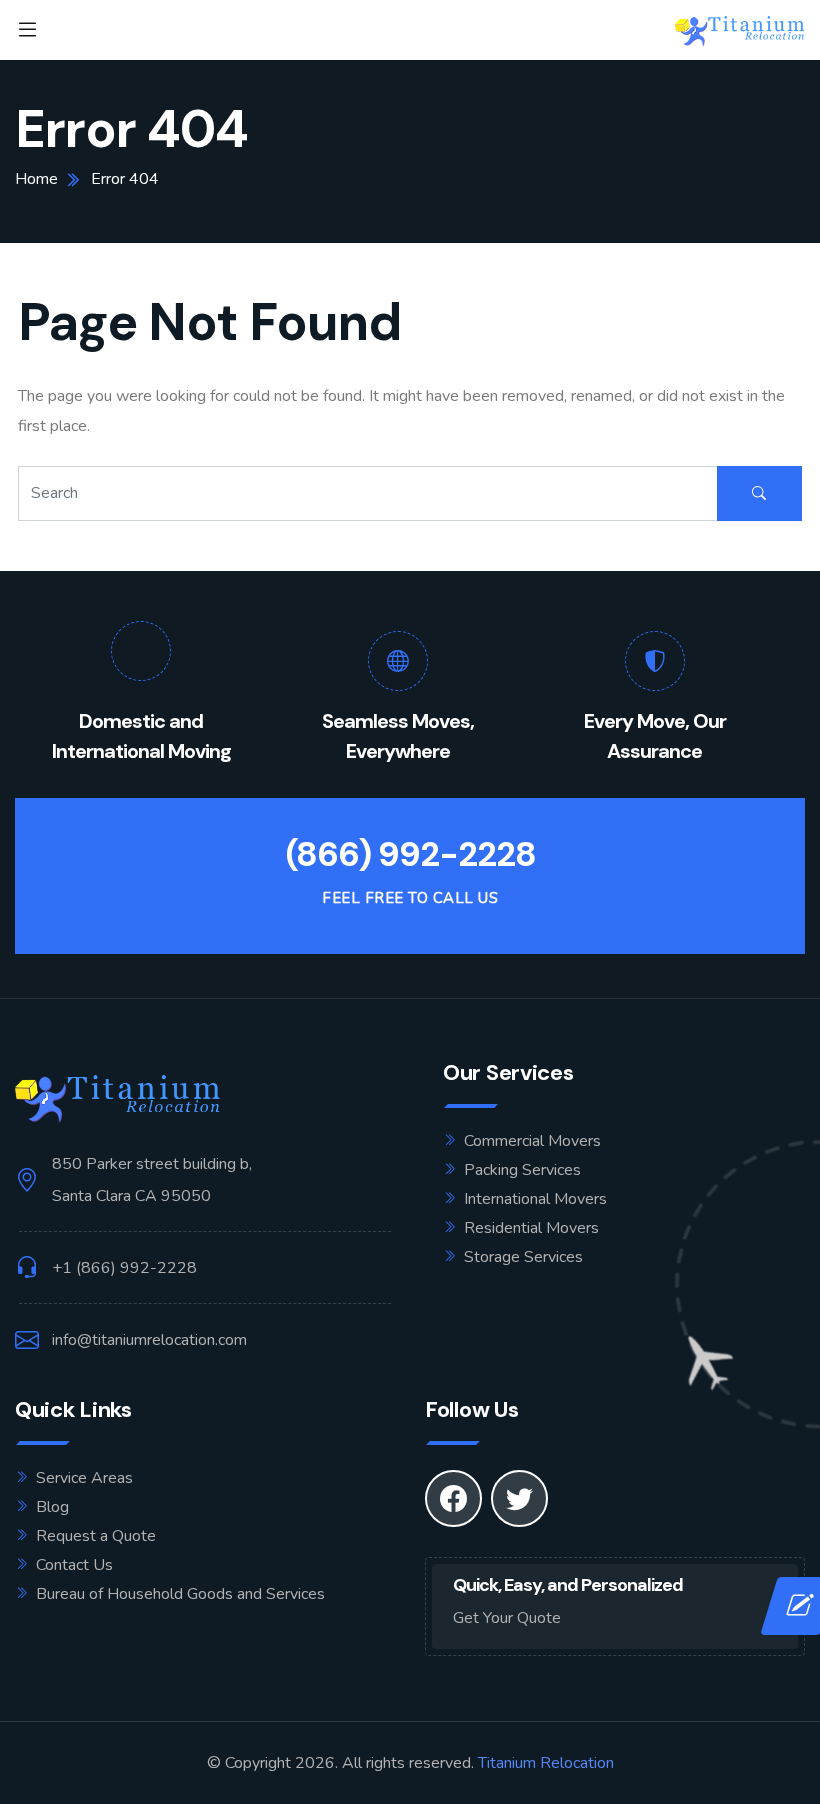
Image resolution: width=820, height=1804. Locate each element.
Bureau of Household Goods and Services (180, 1594)
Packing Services (522, 1170)
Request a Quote (96, 1536)
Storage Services (523, 1257)
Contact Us (74, 1565)
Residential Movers (531, 1228)
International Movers (535, 1199)
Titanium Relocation (546, 1763)
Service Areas (84, 1478)
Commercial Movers (532, 1141)
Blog (52, 1507)
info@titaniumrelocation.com (149, 1340)
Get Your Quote (507, 1618)
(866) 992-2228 (410, 854)
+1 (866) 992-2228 (124, 1268)
